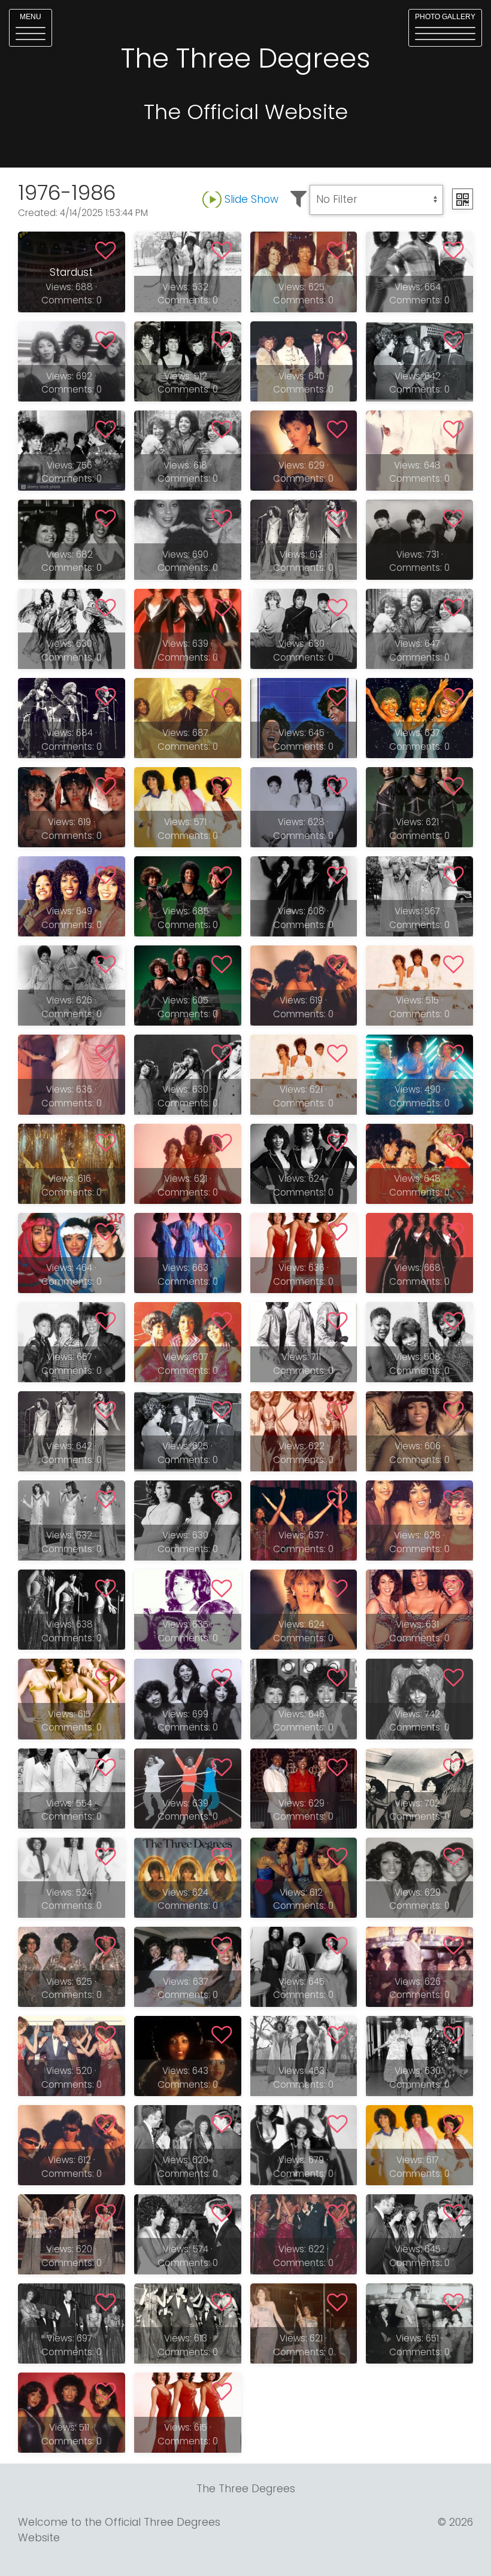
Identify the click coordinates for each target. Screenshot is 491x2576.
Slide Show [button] (251, 199)
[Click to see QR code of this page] (463, 199)
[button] (31, 28)
